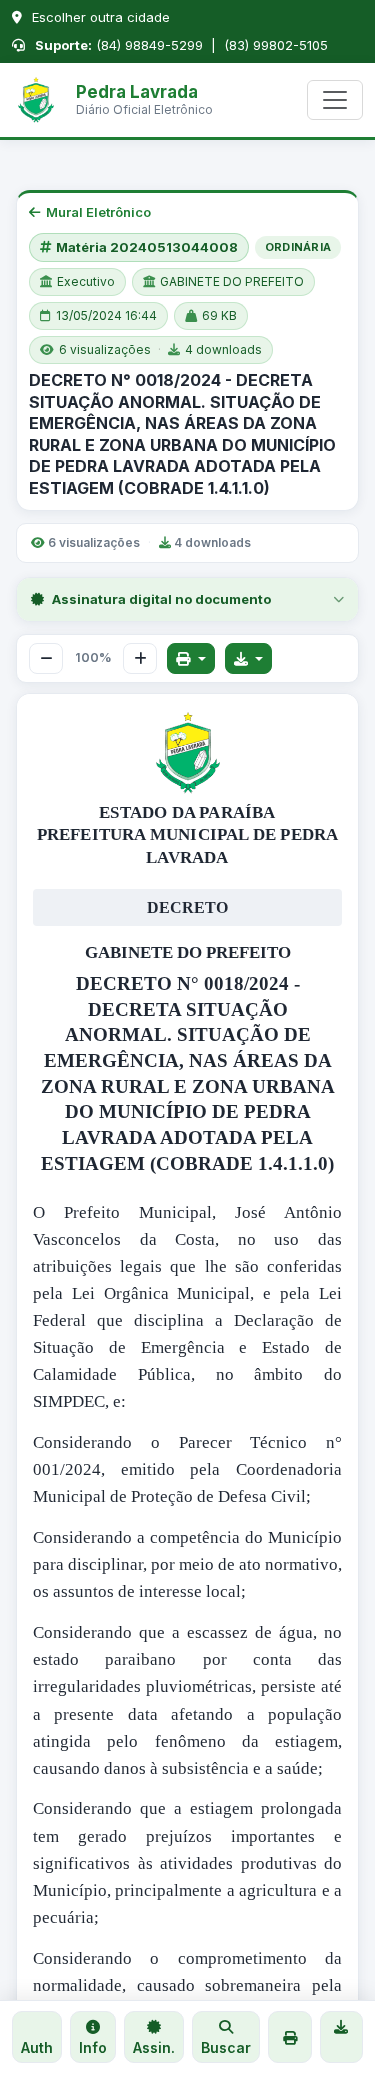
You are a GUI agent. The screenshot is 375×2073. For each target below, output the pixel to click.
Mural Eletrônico (98, 212)
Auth (37, 2047)
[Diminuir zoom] (46, 658)
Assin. (154, 2047)
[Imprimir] (191, 658)
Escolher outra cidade (99, 17)
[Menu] (335, 100)
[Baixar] (249, 658)
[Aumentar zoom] (140, 658)
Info (93, 2047)
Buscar (226, 2047)
